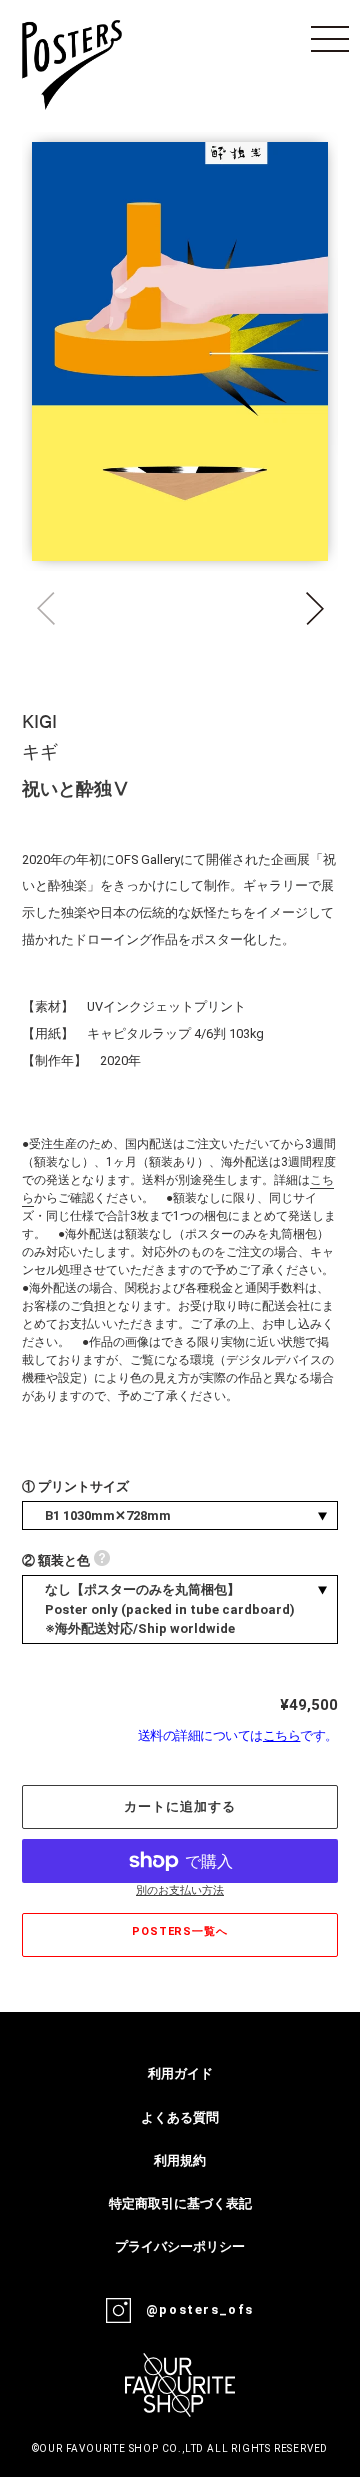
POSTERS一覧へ (180, 1931)
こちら (282, 1735)
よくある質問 (180, 2117)
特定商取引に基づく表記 (180, 2203)
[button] (314, 609)
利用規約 (180, 2160)
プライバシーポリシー (180, 2246)
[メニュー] (330, 39)
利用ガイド (180, 2073)
